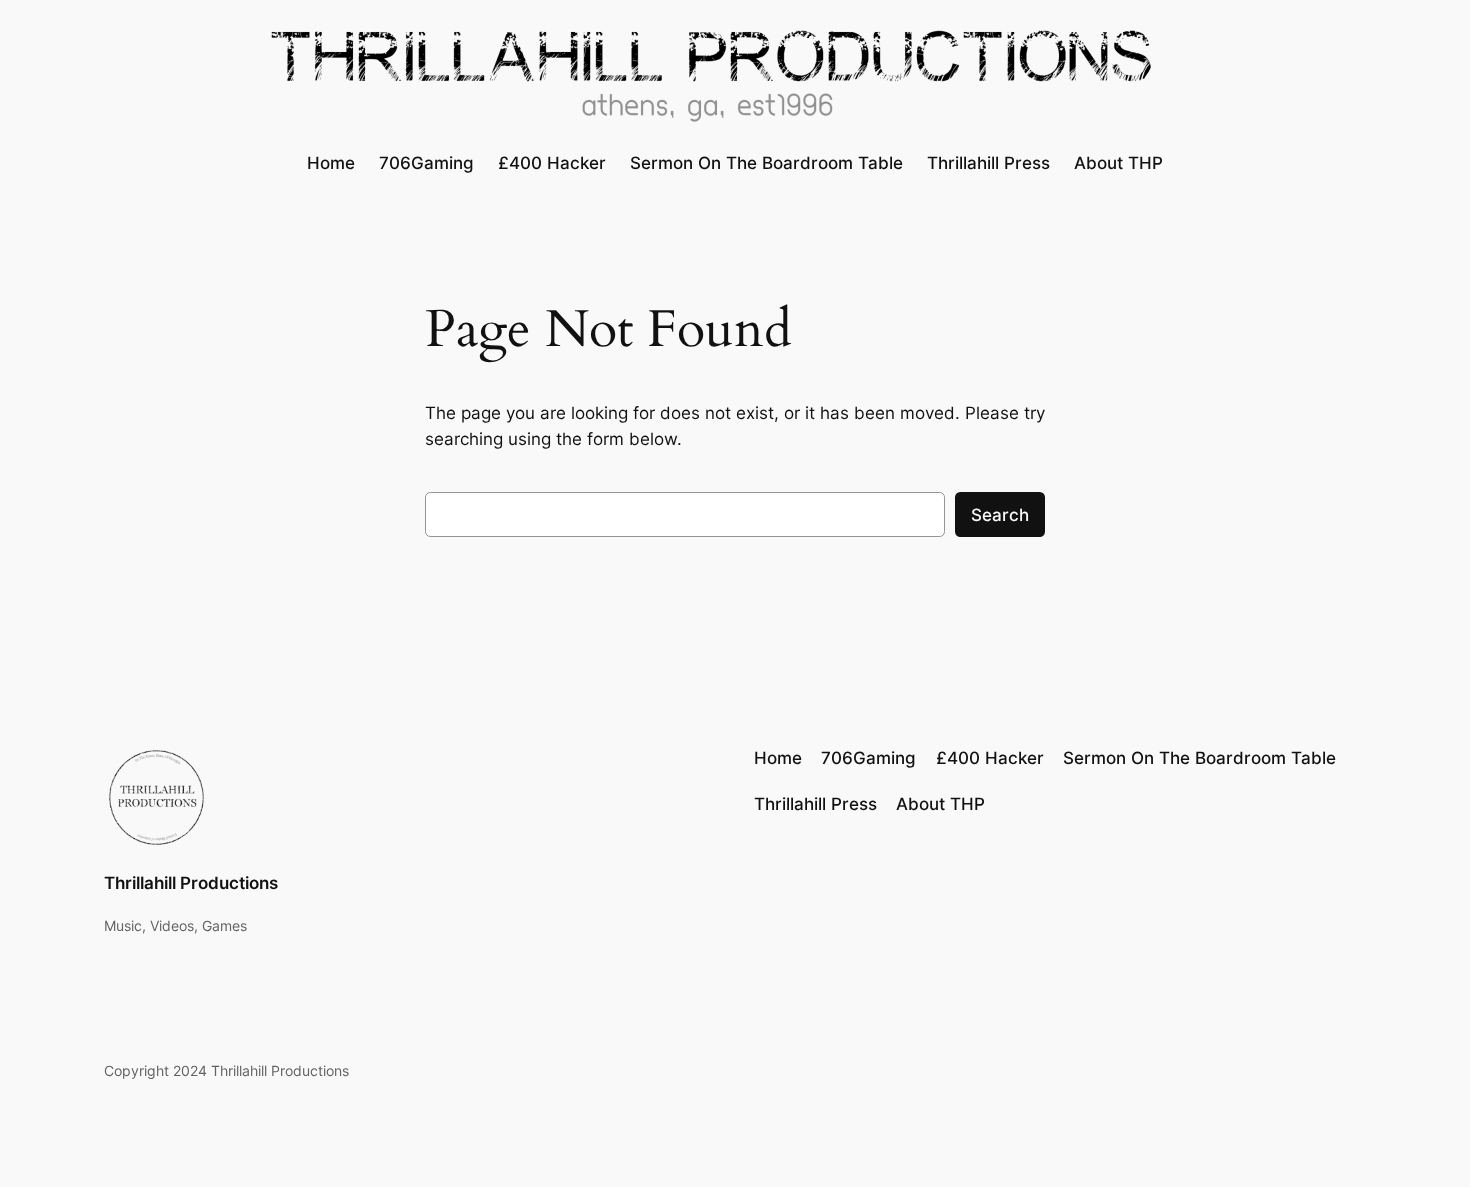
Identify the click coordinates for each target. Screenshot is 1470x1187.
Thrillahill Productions (191, 883)
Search (1000, 515)
